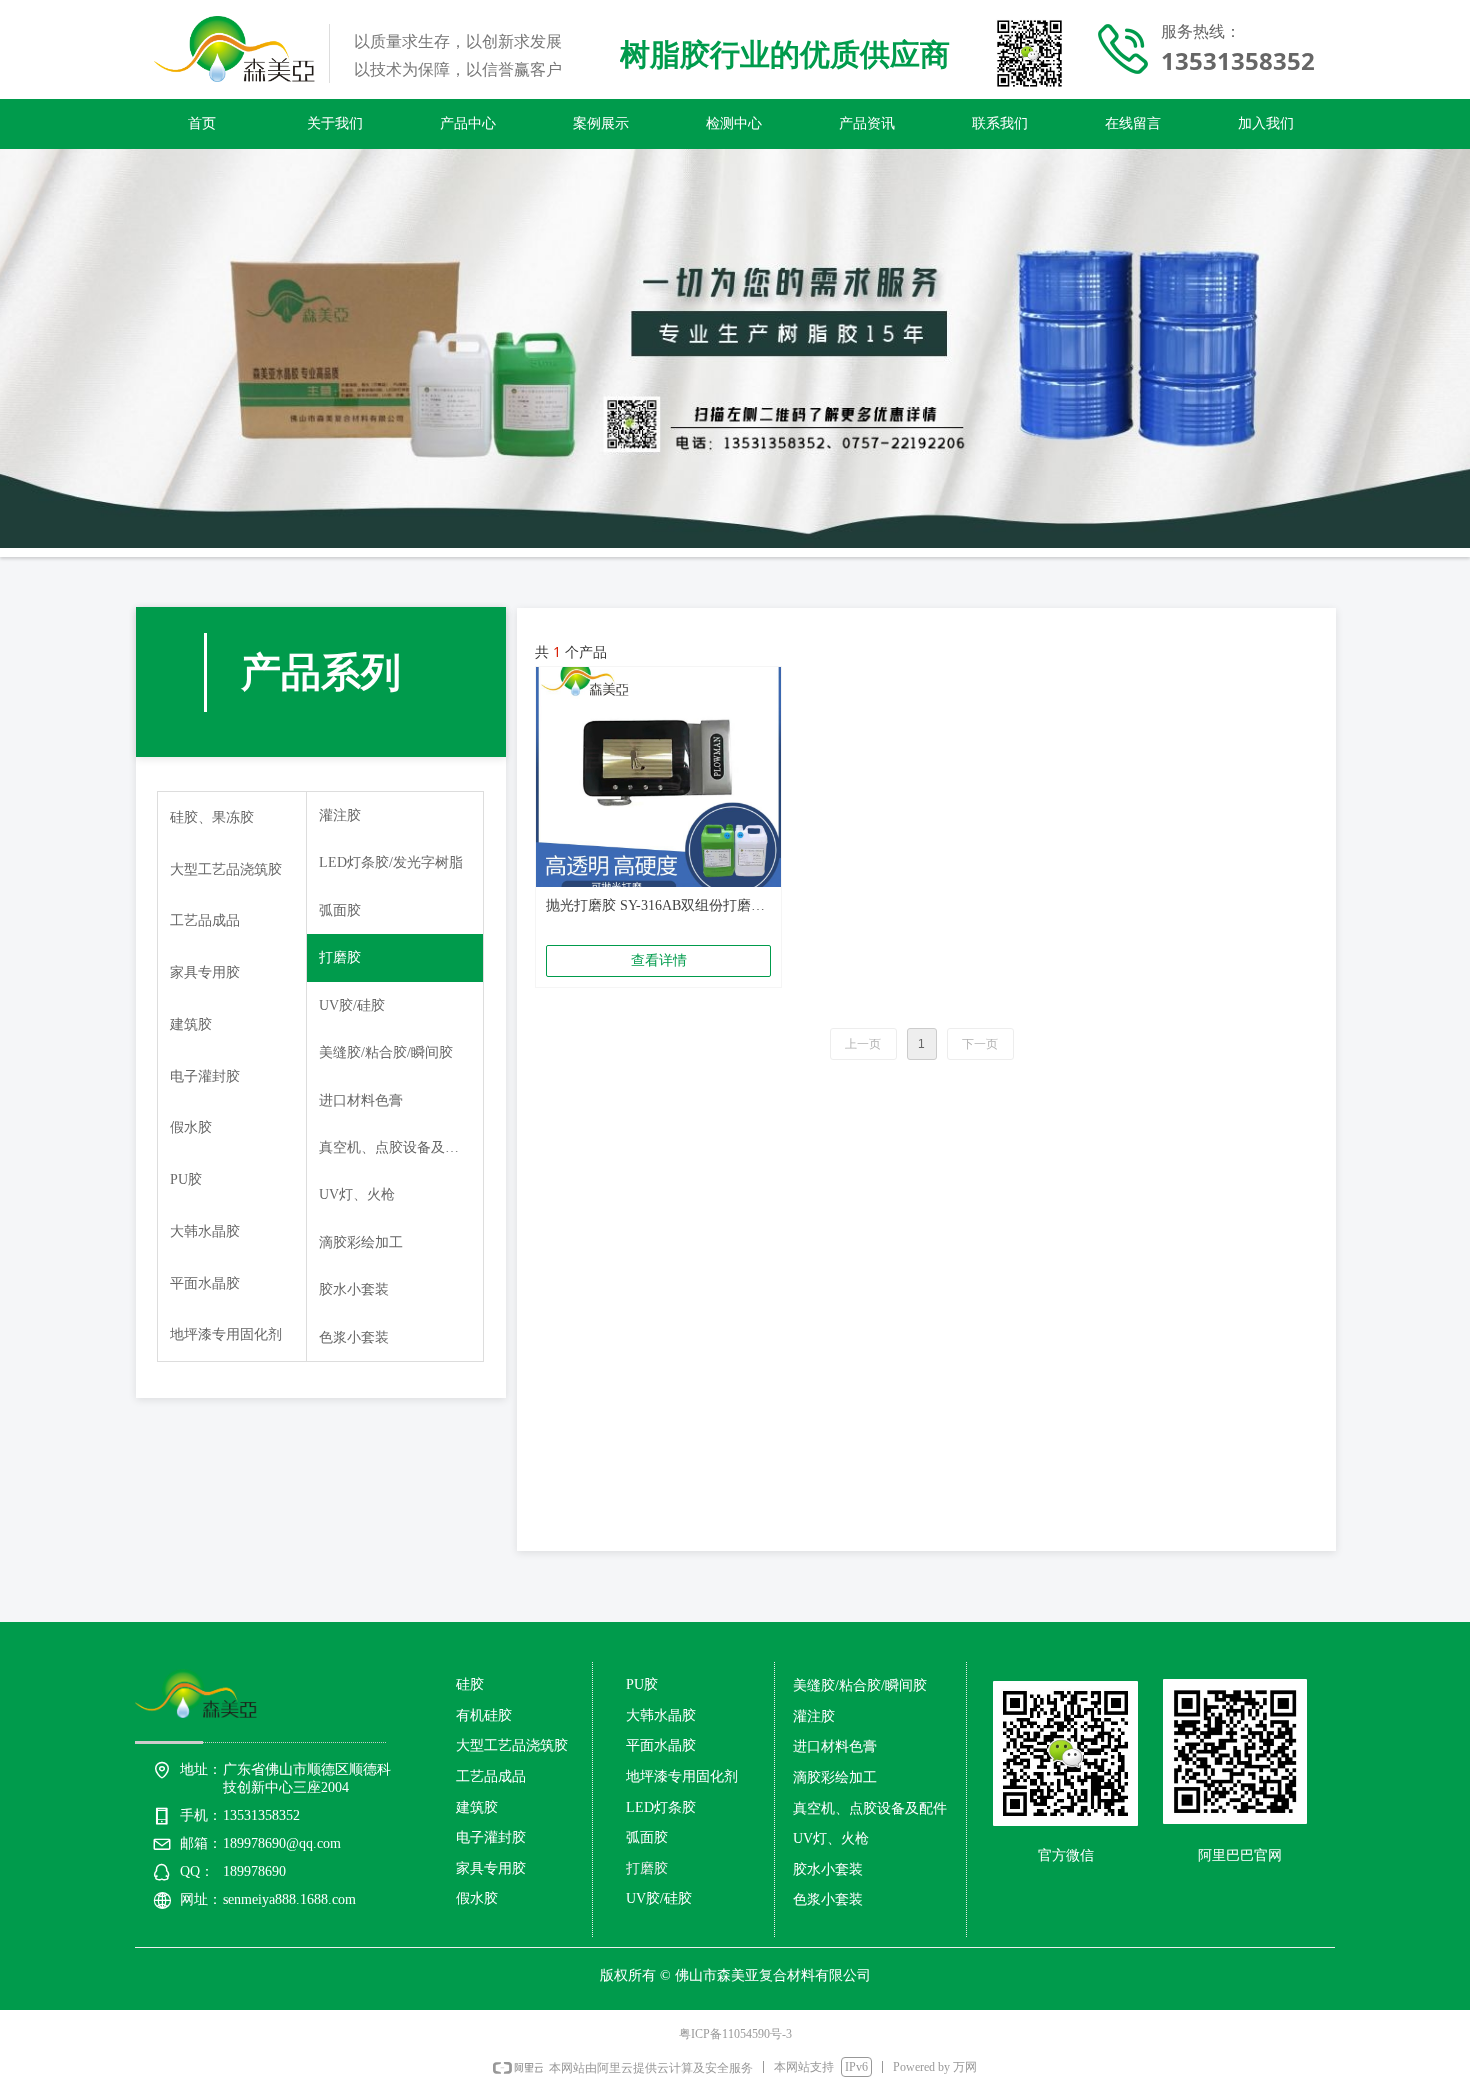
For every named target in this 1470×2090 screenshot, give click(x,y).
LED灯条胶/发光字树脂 (391, 862)
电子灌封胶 (205, 1076)
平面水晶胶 (205, 1283)
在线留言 (1133, 123)
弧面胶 (340, 910)
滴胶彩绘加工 (361, 1242)
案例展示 (601, 123)
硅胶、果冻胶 (212, 817)
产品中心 (468, 123)
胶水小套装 (354, 1289)
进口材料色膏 (361, 1100)
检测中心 (734, 123)
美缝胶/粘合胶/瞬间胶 (386, 1052)
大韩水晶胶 (205, 1231)
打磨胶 (340, 957)
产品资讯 (867, 123)
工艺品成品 (205, 920)
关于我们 (335, 123)
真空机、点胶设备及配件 (396, 1147)
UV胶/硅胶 (352, 1005)
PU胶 (186, 1179)
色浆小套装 (354, 1337)
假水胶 (191, 1127)
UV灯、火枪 (357, 1194)
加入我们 (1266, 123)
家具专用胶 (205, 972)
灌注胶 (340, 815)
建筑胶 (191, 1024)
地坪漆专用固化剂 (226, 1334)
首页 (202, 123)
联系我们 (1000, 123)
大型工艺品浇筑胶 (226, 869)
